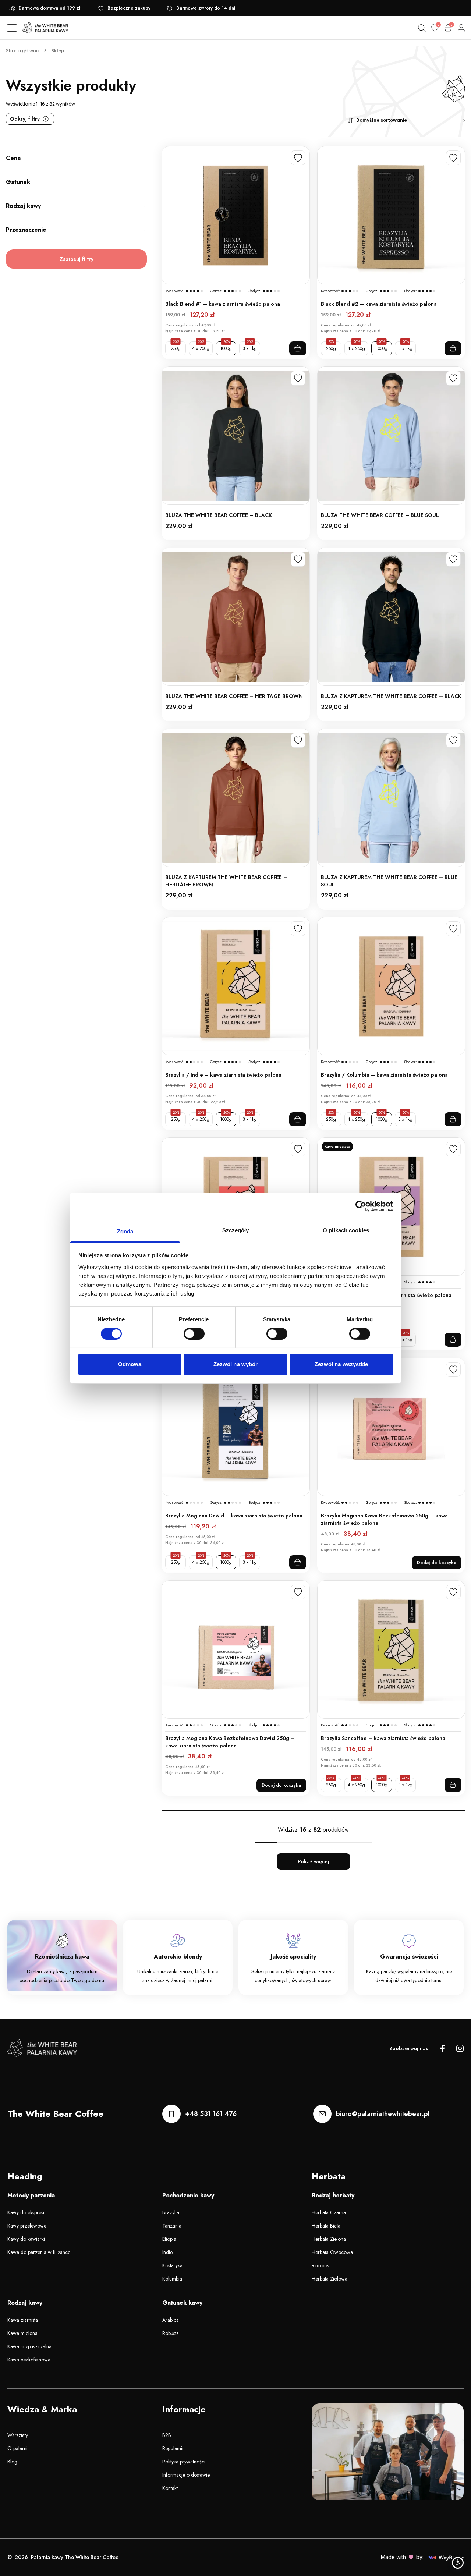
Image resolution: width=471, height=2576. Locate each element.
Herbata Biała (326, 2226)
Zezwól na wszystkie (341, 1364)
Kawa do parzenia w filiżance (39, 2252)
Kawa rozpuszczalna (29, 2346)
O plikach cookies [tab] (346, 1230)
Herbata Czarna (329, 2212)
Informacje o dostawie (186, 2475)
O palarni (17, 2448)
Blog (12, 2462)
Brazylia (171, 2212)
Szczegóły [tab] (236, 1230)
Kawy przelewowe (27, 2226)
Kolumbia (172, 2279)
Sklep (58, 51)
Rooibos (320, 2265)
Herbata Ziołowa (330, 2279)
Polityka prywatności (184, 2462)
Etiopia (169, 2239)
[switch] (194, 1334)
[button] (406, 121)
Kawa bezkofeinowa (29, 2360)
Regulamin (173, 2448)
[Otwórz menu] (12, 28)
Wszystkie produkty (71, 85)
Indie (167, 2252)
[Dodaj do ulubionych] (298, 158)
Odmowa (130, 1364)
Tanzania (172, 2226)
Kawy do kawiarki (26, 2239)
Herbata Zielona (329, 2239)
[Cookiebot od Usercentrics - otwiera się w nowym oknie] (361, 1206)
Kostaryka (172, 2265)
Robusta (171, 2333)
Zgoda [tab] (125, 1231)
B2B (167, 2435)
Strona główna (23, 51)
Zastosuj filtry (77, 259)
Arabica (171, 2320)
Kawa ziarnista (23, 2320)
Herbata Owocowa (332, 2252)
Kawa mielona (22, 2333)
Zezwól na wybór (236, 1364)
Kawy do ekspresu (26, 2212)
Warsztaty (18, 2435)
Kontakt (170, 2488)
